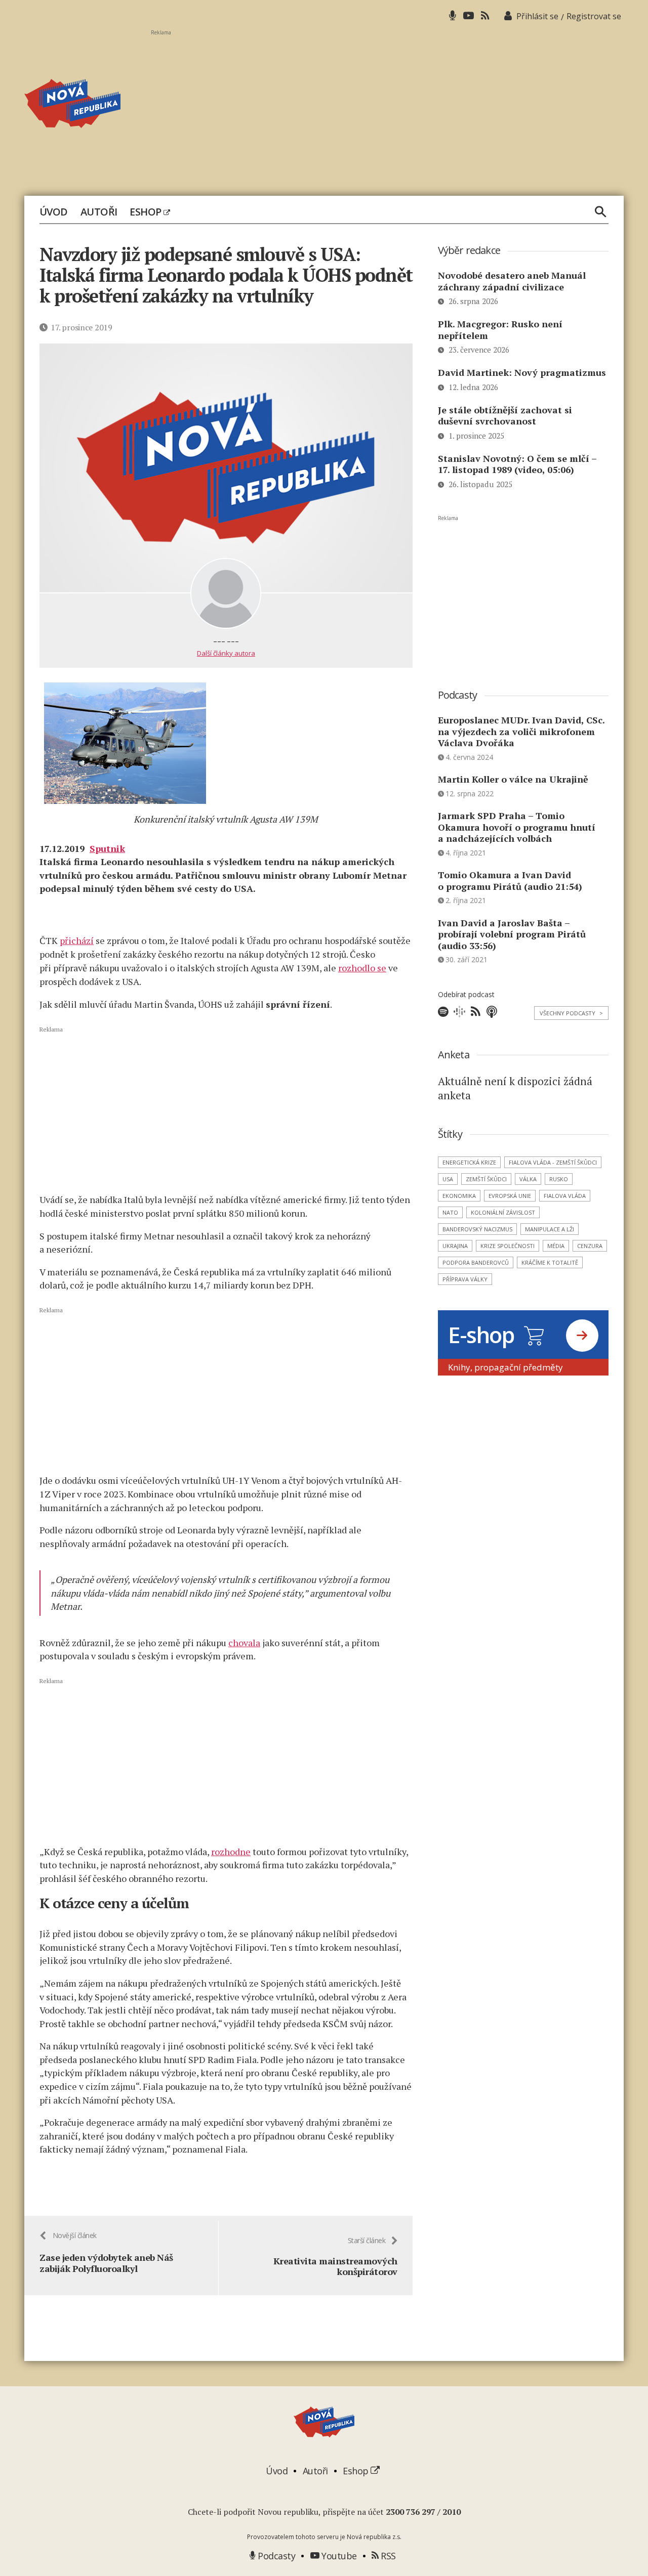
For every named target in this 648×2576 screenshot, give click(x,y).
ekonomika (459, 1196)
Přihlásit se (537, 16)
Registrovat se (594, 16)
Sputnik (107, 848)
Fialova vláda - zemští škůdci (553, 1162)
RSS (387, 2556)
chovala (244, 1643)
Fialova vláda (565, 1196)
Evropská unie (510, 1196)
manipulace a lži (550, 1229)
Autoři (99, 212)
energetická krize (469, 1162)
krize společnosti (508, 1246)
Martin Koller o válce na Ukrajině (513, 779)
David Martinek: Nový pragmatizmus (522, 372)
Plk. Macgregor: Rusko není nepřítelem (500, 330)
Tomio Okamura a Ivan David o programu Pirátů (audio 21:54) (510, 881)
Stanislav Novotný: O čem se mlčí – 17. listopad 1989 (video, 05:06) (517, 464)
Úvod (54, 212)
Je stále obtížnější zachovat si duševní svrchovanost (505, 416)
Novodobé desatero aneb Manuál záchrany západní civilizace (512, 281)
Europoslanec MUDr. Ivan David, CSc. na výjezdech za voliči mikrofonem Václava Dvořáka (521, 731)
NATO (450, 1212)
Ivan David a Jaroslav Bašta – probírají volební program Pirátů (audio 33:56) (512, 934)
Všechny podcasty (571, 1013)
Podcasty (275, 2556)
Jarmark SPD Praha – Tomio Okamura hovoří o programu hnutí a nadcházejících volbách (517, 827)
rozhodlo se (362, 968)
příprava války (465, 1279)
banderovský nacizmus (477, 1229)
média (556, 1246)
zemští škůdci (486, 1179)
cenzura (590, 1246)
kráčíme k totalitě (550, 1262)
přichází (77, 940)
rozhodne (231, 1852)
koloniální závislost (503, 1212)
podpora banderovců (476, 1262)
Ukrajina (455, 1246)
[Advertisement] (387, 107)
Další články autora (226, 653)
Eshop (147, 212)
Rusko (559, 1179)
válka (528, 1179)
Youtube (338, 2556)
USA (448, 1179)
